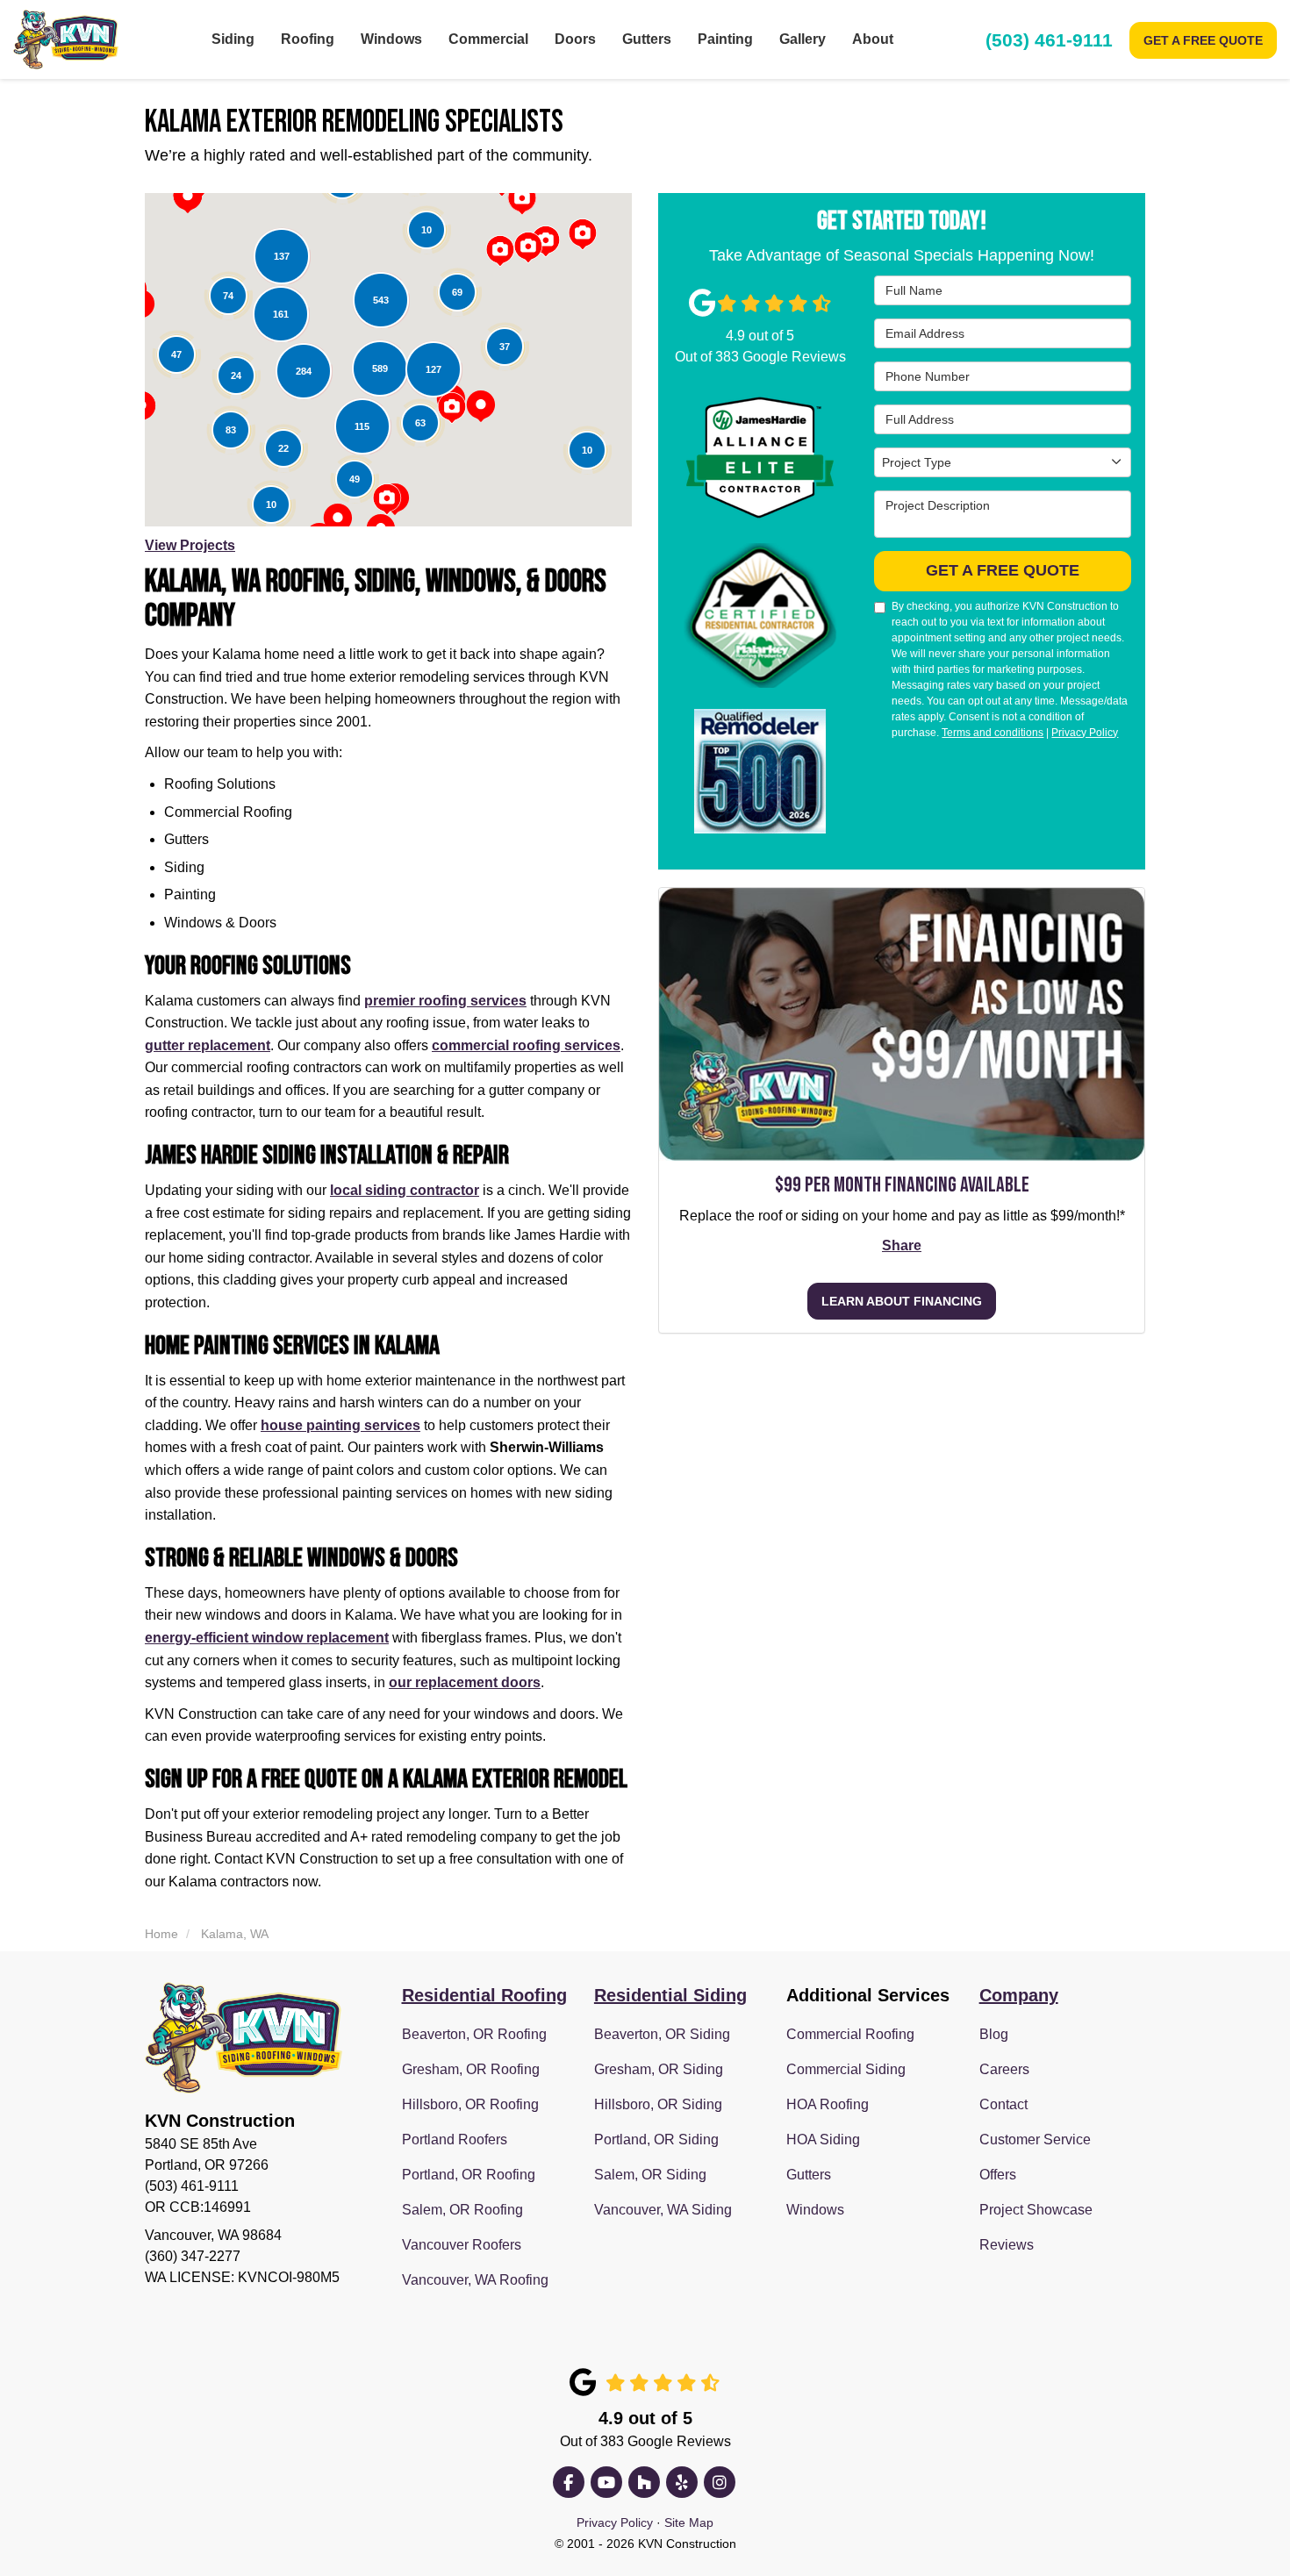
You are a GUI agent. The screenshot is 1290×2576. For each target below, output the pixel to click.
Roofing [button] (308, 39)
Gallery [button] (803, 39)
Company (1019, 1995)
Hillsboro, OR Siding (658, 2104)
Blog (994, 2034)
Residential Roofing (484, 1995)
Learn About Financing (902, 1302)
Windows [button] (391, 39)
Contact (1003, 2104)
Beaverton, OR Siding (662, 2034)
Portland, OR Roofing (469, 2175)
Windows (815, 2210)
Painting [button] (725, 39)
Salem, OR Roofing (462, 2210)
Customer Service (1035, 2140)
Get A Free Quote (1203, 40)
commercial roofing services (526, 1045)
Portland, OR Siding (656, 2140)
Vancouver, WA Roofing (475, 2280)
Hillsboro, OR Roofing (470, 2104)
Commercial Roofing (850, 2034)
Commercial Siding (846, 2069)
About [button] (873, 39)
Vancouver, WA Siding (663, 2210)
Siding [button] (233, 39)
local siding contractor (405, 1190)
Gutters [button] (647, 39)
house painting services (340, 1425)
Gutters (809, 2175)
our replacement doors (465, 1682)
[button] (188, 197)
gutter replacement (208, 1045)
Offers (998, 2175)
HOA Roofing (828, 2104)
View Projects (190, 545)
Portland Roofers (455, 2140)
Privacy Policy (1085, 733)
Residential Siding (670, 1995)
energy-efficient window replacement (267, 1638)
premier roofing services (445, 1001)
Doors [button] (575, 39)
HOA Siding (823, 2140)
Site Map (689, 2523)
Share (902, 1246)
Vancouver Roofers (462, 2245)
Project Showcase (1036, 2210)
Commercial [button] (488, 39)
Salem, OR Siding (650, 2175)
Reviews (1007, 2245)
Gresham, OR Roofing (471, 2069)
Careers (1004, 2069)
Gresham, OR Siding (659, 2069)
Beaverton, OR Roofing (474, 2034)
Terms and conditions (993, 733)
